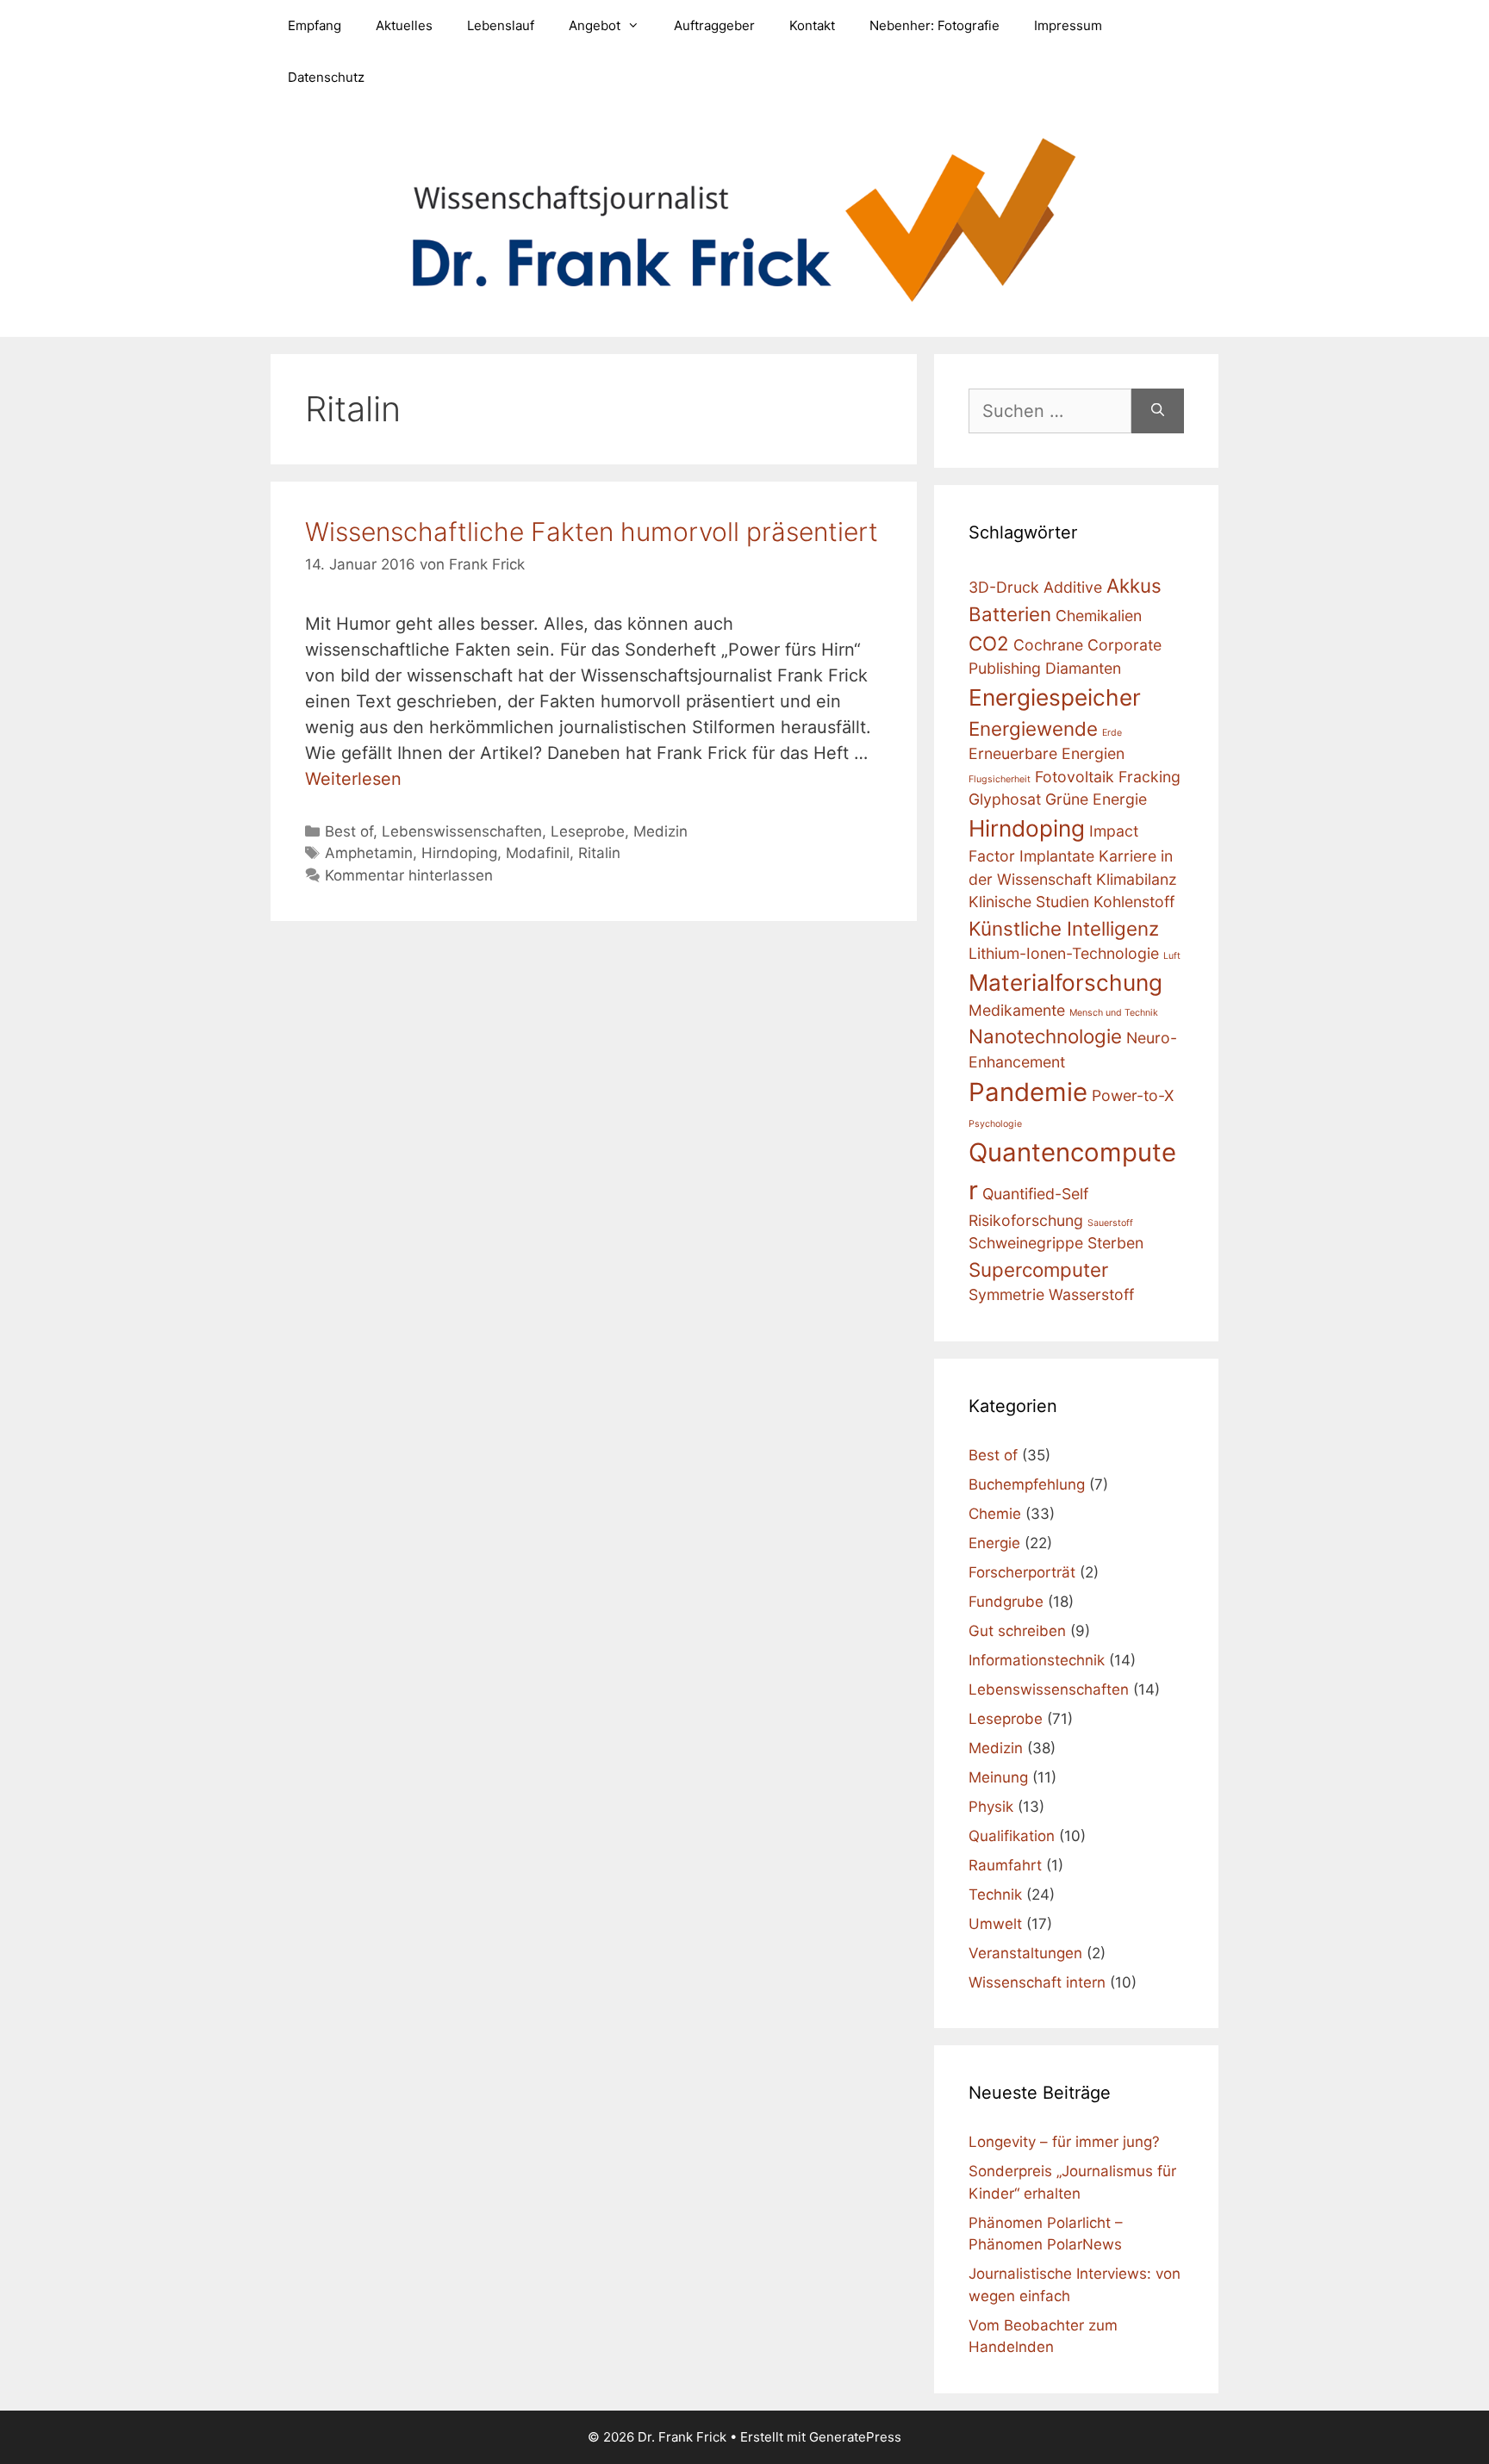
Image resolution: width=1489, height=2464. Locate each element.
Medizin (660, 831)
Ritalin (599, 853)
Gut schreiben (1017, 1631)
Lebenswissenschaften (462, 831)
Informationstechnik (1037, 1660)
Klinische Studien (1029, 902)
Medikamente (1017, 1010)
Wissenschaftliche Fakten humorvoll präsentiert (592, 532)
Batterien (1010, 614)
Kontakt (812, 25)
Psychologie (995, 1124)
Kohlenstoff (1134, 902)
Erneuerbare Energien (1047, 753)
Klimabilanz (1137, 879)
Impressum (1068, 25)
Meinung (998, 1777)
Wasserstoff (1091, 1294)
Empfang (315, 25)
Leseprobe (588, 831)
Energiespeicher (1055, 697)
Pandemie (1028, 1092)
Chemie (995, 1514)
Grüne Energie (1096, 799)
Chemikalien (1099, 616)
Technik (995, 1895)
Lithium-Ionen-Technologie (1064, 953)
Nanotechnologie (1045, 1036)
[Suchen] (1158, 411)
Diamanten (1083, 668)
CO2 (989, 643)
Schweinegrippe (1026, 1243)
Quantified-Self (1035, 1194)
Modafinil (538, 853)
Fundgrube (1006, 1602)
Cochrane (1048, 645)
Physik (991, 1807)
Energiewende (1033, 728)
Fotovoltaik (1075, 777)
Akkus (1134, 585)
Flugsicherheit (1000, 779)
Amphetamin (369, 853)
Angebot (595, 25)
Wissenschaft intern (1037, 1982)
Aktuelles (404, 25)
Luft (1172, 956)
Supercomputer (1038, 1269)
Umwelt (995, 1924)
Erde (1112, 733)
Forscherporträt (1022, 1572)
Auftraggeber (714, 25)
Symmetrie (1006, 1294)
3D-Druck (1004, 587)
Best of (349, 831)
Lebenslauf (501, 25)
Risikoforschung (1026, 1220)
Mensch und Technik (1114, 1013)
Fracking (1149, 777)
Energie (994, 1543)
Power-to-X (1133, 1095)
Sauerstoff (1110, 1223)
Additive (1073, 587)
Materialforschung (1065, 983)
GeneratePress (855, 2437)
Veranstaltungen (1025, 1953)
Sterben (1115, 1243)
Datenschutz (326, 77)
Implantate (1057, 856)
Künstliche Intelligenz (1064, 928)
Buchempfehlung (1027, 1484)
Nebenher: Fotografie (935, 25)
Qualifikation (1012, 1836)
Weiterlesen (353, 779)
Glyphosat (1005, 799)
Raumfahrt (1005, 1865)
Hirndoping (459, 853)
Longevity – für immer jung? (1064, 2142)
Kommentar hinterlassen (409, 875)
